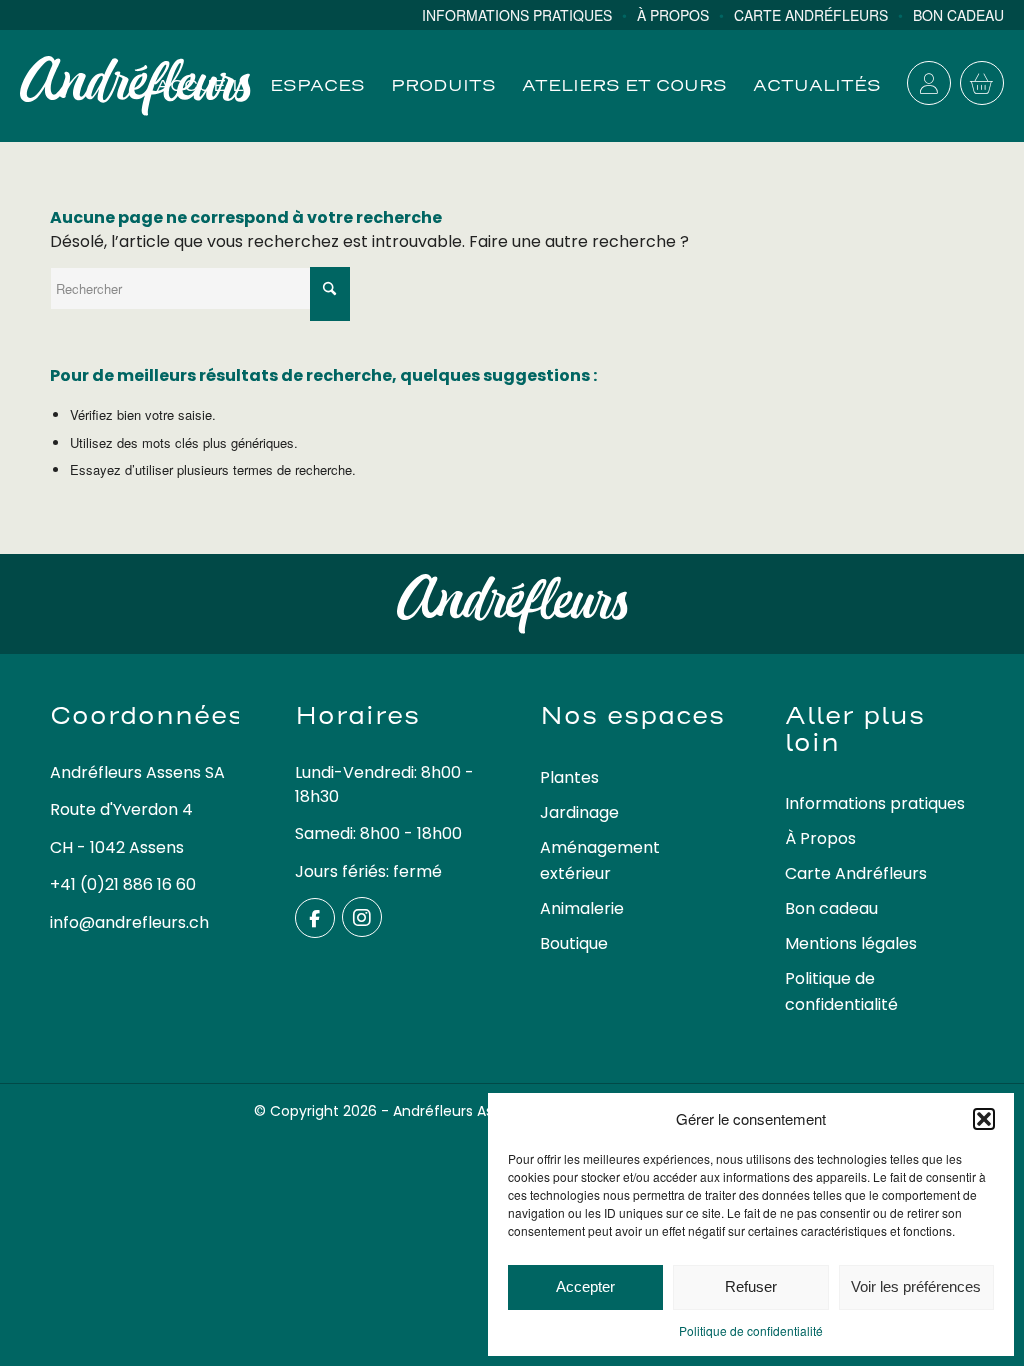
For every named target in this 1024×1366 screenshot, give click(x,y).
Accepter (585, 1286)
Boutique (574, 943)
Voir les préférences (916, 1286)
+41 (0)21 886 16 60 (123, 884)
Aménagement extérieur (600, 860)
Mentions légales (851, 943)
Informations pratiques (875, 803)
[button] (984, 1119)
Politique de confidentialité (751, 1330)
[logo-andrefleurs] (135, 86)
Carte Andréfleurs (856, 873)
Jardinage (579, 812)
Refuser (751, 1286)
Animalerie (582, 908)
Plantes (569, 777)
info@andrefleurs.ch (129, 922)
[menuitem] (529, 15)
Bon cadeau (831, 908)
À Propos (820, 838)
